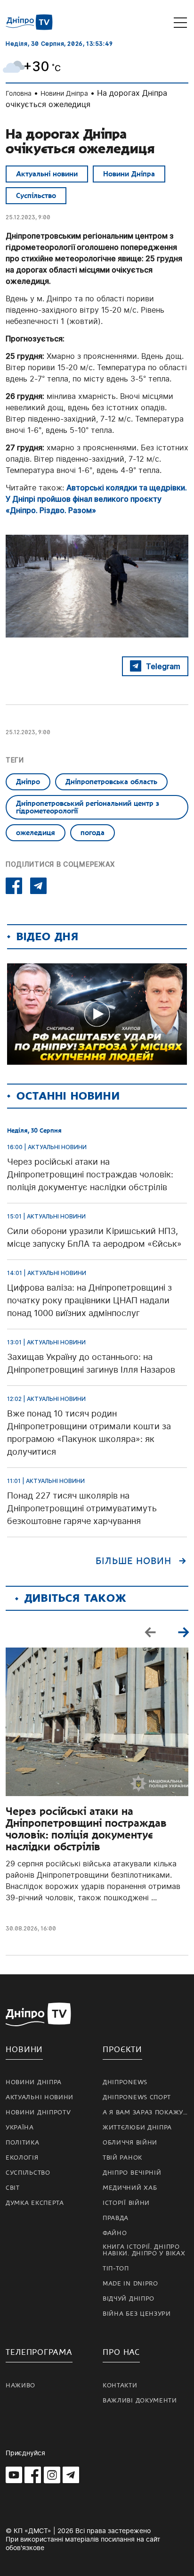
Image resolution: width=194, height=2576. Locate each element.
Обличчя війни (130, 2143)
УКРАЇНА (20, 2128)
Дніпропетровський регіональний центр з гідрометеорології (88, 807)
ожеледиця (36, 833)
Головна (19, 93)
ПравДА (116, 2218)
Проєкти (122, 2050)
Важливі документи (140, 2401)
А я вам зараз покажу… (145, 2112)
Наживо (20, 2385)
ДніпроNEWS (125, 2082)
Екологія (22, 2158)
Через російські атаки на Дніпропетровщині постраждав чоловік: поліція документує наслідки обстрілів (86, 1829)
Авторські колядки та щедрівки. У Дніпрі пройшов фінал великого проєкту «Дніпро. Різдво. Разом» (96, 499)
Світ (13, 2188)
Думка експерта (35, 2203)
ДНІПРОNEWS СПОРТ (137, 2097)
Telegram (163, 666)
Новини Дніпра (64, 93)
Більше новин (133, 1561)
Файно (115, 2233)
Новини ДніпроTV (38, 2112)
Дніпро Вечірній (132, 2173)
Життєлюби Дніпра (137, 2128)
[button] (183, 1632)
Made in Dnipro (130, 2284)
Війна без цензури (137, 2314)
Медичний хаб (130, 2188)
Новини (24, 2050)
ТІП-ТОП (116, 2269)
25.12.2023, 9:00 (28, 217)
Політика (23, 2143)
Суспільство (36, 196)
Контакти (120, 2385)
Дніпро (28, 782)
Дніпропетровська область (111, 782)
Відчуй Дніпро (129, 2299)
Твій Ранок (122, 2158)
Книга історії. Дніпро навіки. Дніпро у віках (144, 2250)
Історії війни (126, 2203)
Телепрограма (39, 2352)
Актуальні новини (47, 174)
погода (93, 833)
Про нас (121, 2352)
